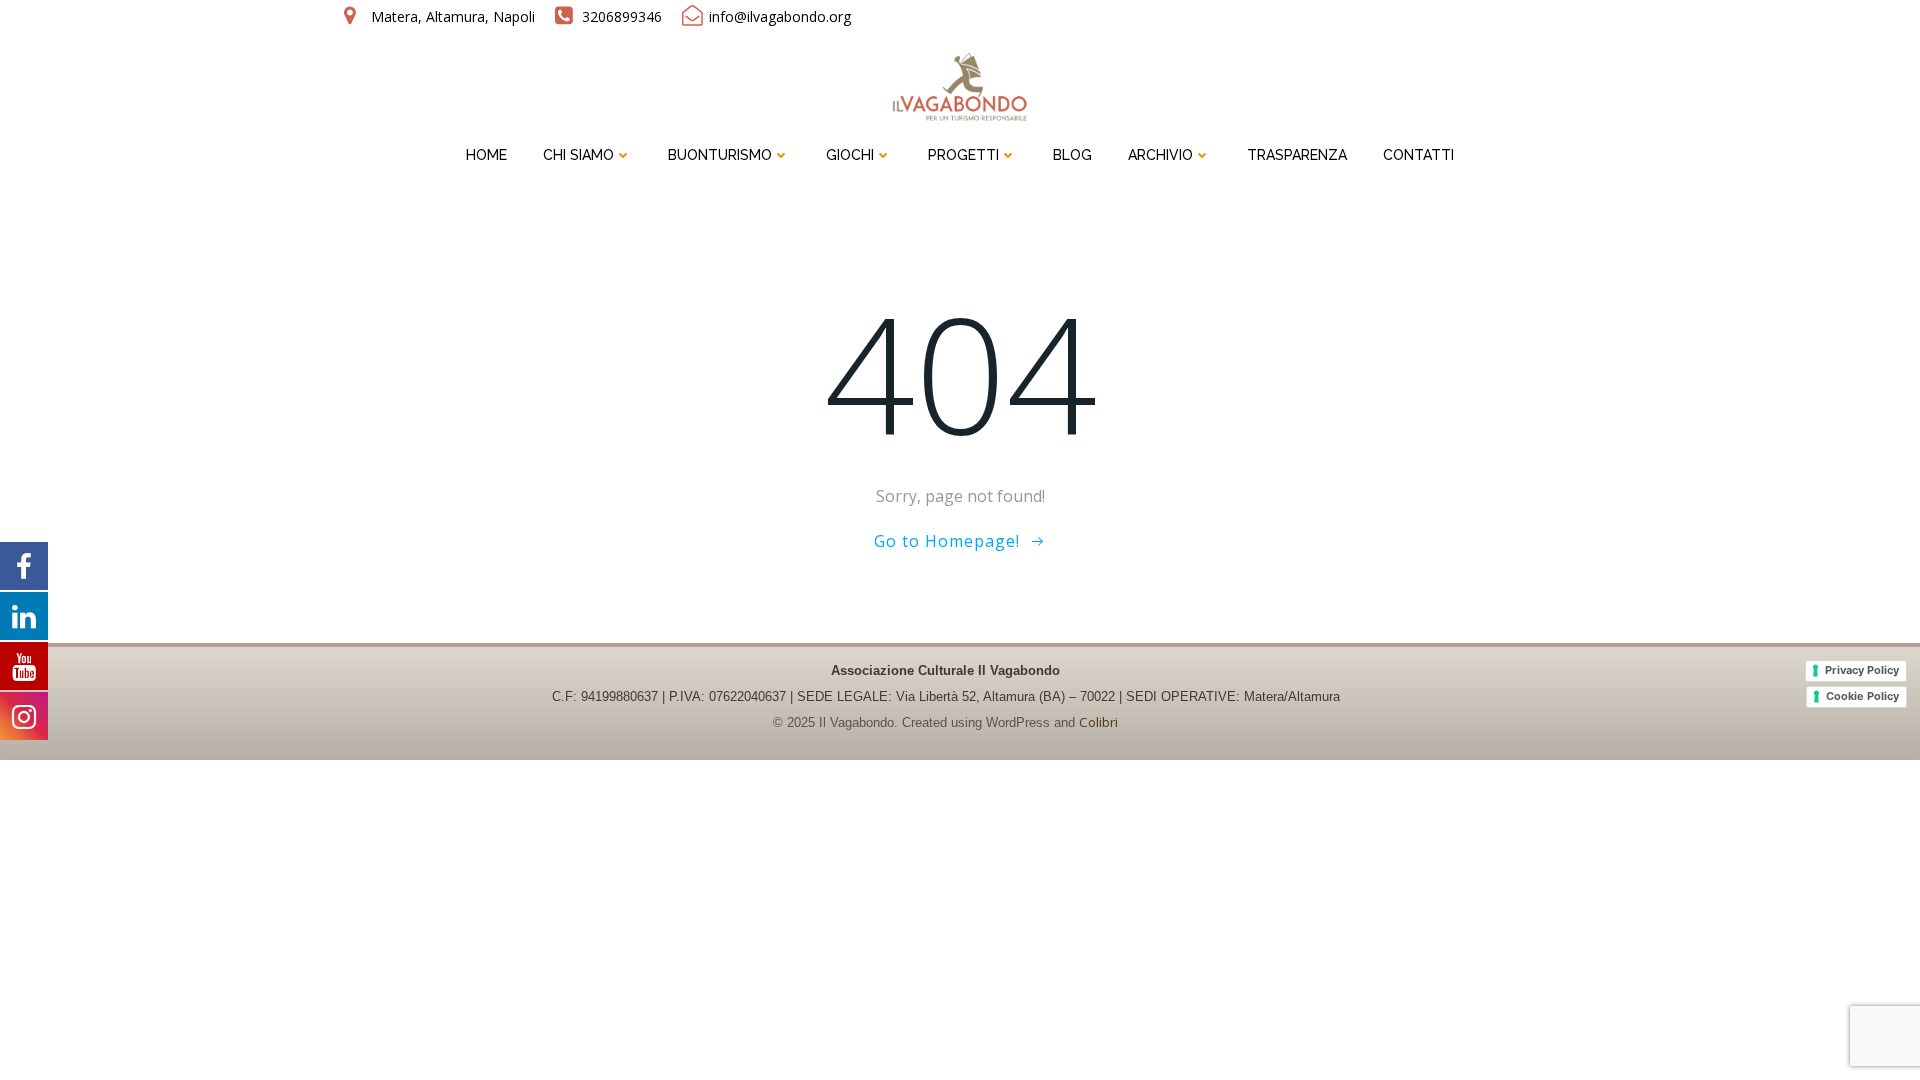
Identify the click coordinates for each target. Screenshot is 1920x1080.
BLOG (1072, 155)
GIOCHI (850, 155)
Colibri (1098, 722)
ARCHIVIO (1160, 155)
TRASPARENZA (1297, 155)
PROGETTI (963, 155)
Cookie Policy (1862, 696)
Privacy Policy (1862, 670)
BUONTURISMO (720, 155)
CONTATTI (1418, 155)
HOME (486, 155)
